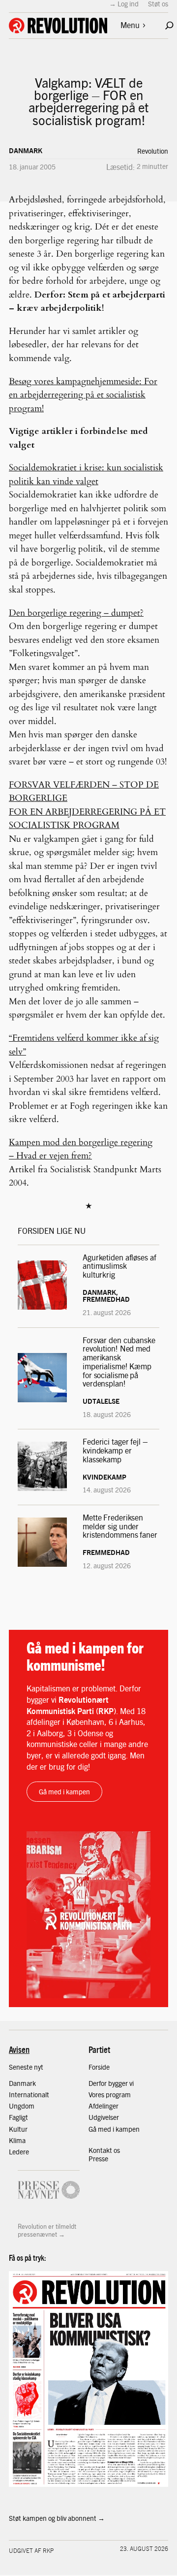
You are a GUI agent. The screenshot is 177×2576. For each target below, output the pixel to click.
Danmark (26, 150)
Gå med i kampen (64, 1791)
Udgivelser (104, 2117)
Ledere (19, 2151)
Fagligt (18, 2117)
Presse (98, 2158)
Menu (130, 25)
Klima (17, 2140)
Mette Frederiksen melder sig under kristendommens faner (120, 1526)
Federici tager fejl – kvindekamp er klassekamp (115, 1450)
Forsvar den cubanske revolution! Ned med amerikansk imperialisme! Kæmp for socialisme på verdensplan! (119, 1362)
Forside (99, 2067)
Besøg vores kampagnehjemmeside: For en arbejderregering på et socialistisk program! (83, 395)
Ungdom (22, 2106)
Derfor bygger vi (111, 2083)
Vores (97, 2094)
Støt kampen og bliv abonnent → (57, 2518)
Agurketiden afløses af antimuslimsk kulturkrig (119, 1266)
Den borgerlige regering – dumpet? (76, 613)
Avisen (19, 2049)
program (118, 2094)
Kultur (18, 2129)
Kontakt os (104, 2150)
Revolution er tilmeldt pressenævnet (47, 2230)
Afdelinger (103, 2106)
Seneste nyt (26, 2067)
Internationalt (29, 2094)
